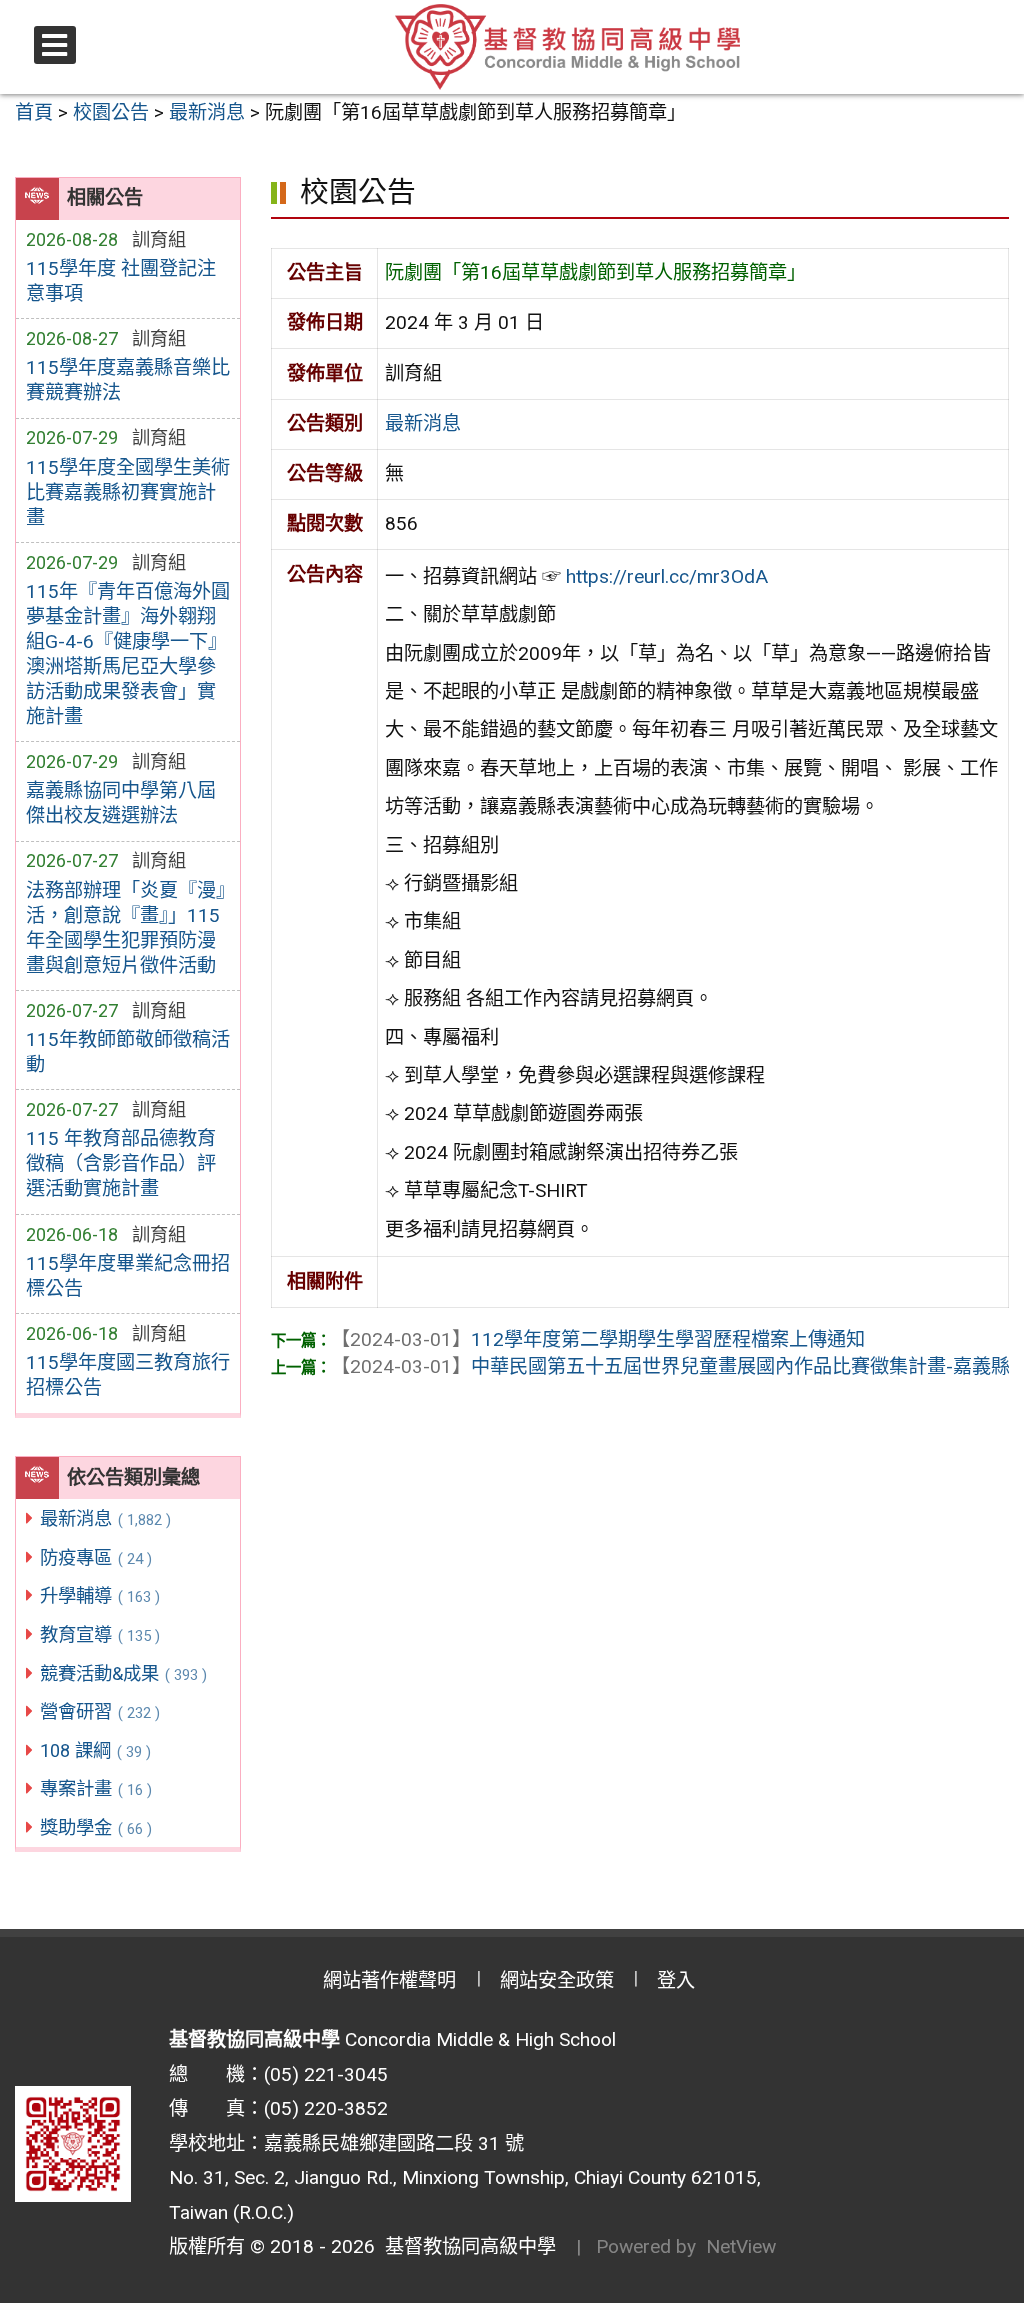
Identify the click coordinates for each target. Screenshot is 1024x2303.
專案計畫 (96, 1788)
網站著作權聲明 (389, 1980)
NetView (741, 2246)
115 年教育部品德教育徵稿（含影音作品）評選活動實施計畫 (121, 1163)
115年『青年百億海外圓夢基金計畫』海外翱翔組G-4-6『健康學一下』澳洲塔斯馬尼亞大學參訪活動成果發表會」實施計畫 (128, 654)
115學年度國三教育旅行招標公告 (128, 1375)
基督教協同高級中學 (465, 2246)
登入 (676, 1980)
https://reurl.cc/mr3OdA (667, 576)
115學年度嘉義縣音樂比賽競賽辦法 (128, 380)
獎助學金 (96, 1827)
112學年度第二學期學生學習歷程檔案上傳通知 (598, 1339)
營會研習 (100, 1711)
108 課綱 (95, 1750)
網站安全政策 (557, 1980)
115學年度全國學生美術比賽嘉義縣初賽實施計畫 (128, 492)
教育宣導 (100, 1634)
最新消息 (105, 1518)
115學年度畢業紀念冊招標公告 (128, 1276)
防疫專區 (96, 1557)
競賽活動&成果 (123, 1673)
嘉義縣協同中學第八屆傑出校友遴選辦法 (121, 803)
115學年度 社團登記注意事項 (121, 281)
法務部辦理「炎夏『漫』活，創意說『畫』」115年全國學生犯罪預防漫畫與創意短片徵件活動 (125, 928)
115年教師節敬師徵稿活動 (128, 1052)
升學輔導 (100, 1595)
